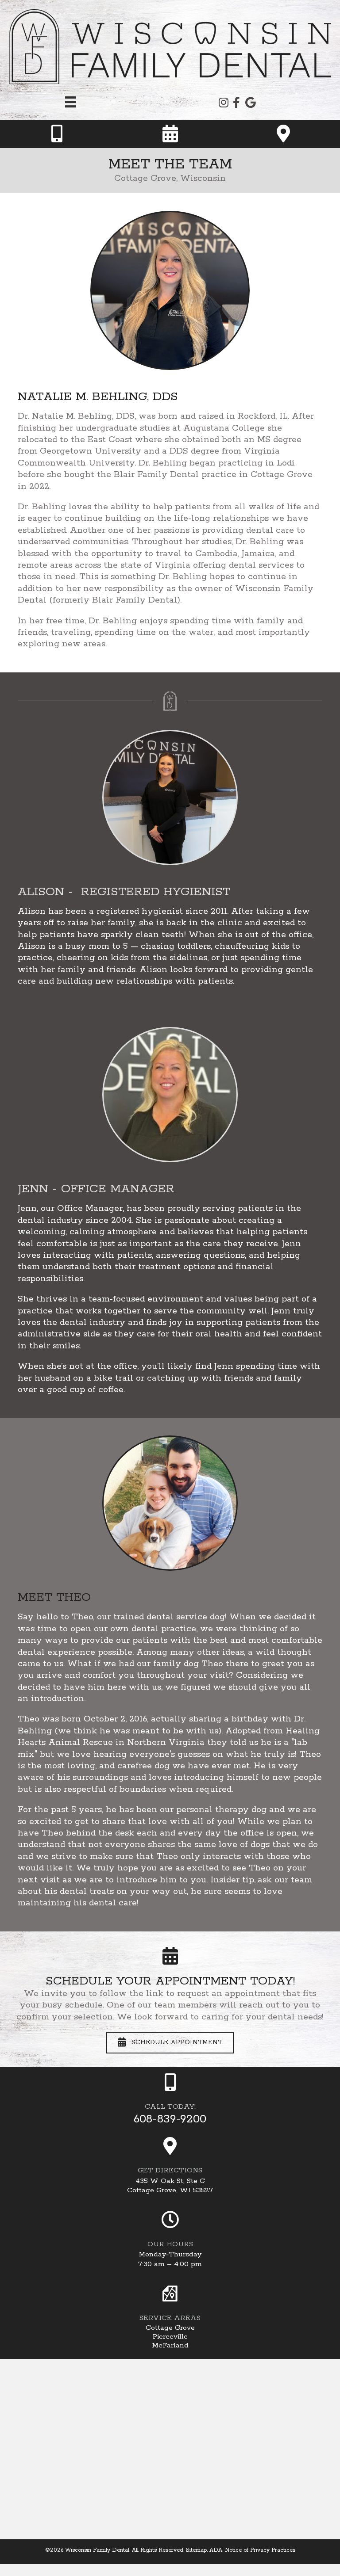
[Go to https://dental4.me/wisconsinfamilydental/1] (170, 134)
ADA (216, 2550)
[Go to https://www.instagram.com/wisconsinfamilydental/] (223, 104)
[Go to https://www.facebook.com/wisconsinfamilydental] (236, 104)
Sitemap (196, 2550)
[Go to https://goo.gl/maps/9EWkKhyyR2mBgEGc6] (250, 104)
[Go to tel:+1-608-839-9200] (57, 134)
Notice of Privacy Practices (260, 2550)
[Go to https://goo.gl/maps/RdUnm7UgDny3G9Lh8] (170, 2167)
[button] (170, 2043)
